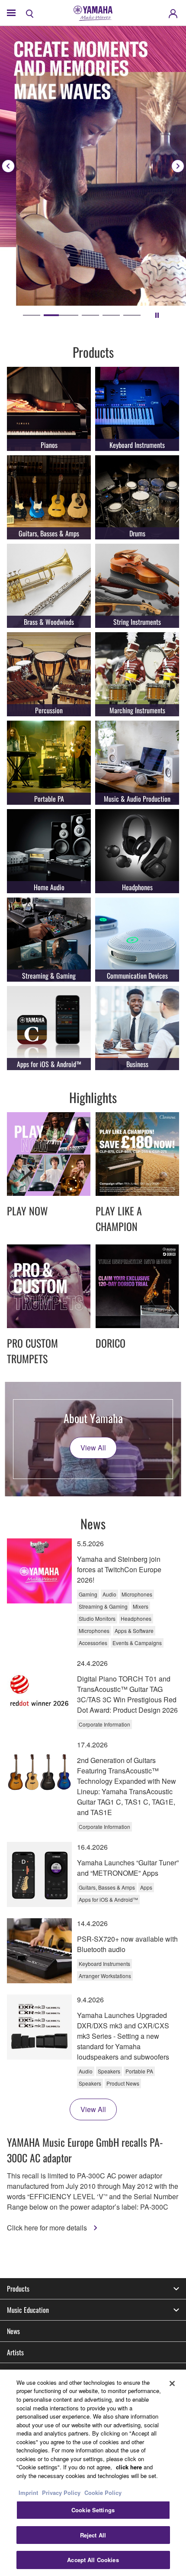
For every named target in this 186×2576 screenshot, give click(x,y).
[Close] (172, 2383)
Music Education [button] (28, 2310)
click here (129, 2467)
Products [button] (18, 2289)
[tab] (32, 315)
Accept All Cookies (93, 2560)
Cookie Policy (103, 2493)
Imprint (28, 2493)
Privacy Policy (61, 2493)
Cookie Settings (93, 2510)
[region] (93, 2473)
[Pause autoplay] (157, 315)
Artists (15, 2352)
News (13, 2331)
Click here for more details (48, 2228)
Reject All (93, 2535)
